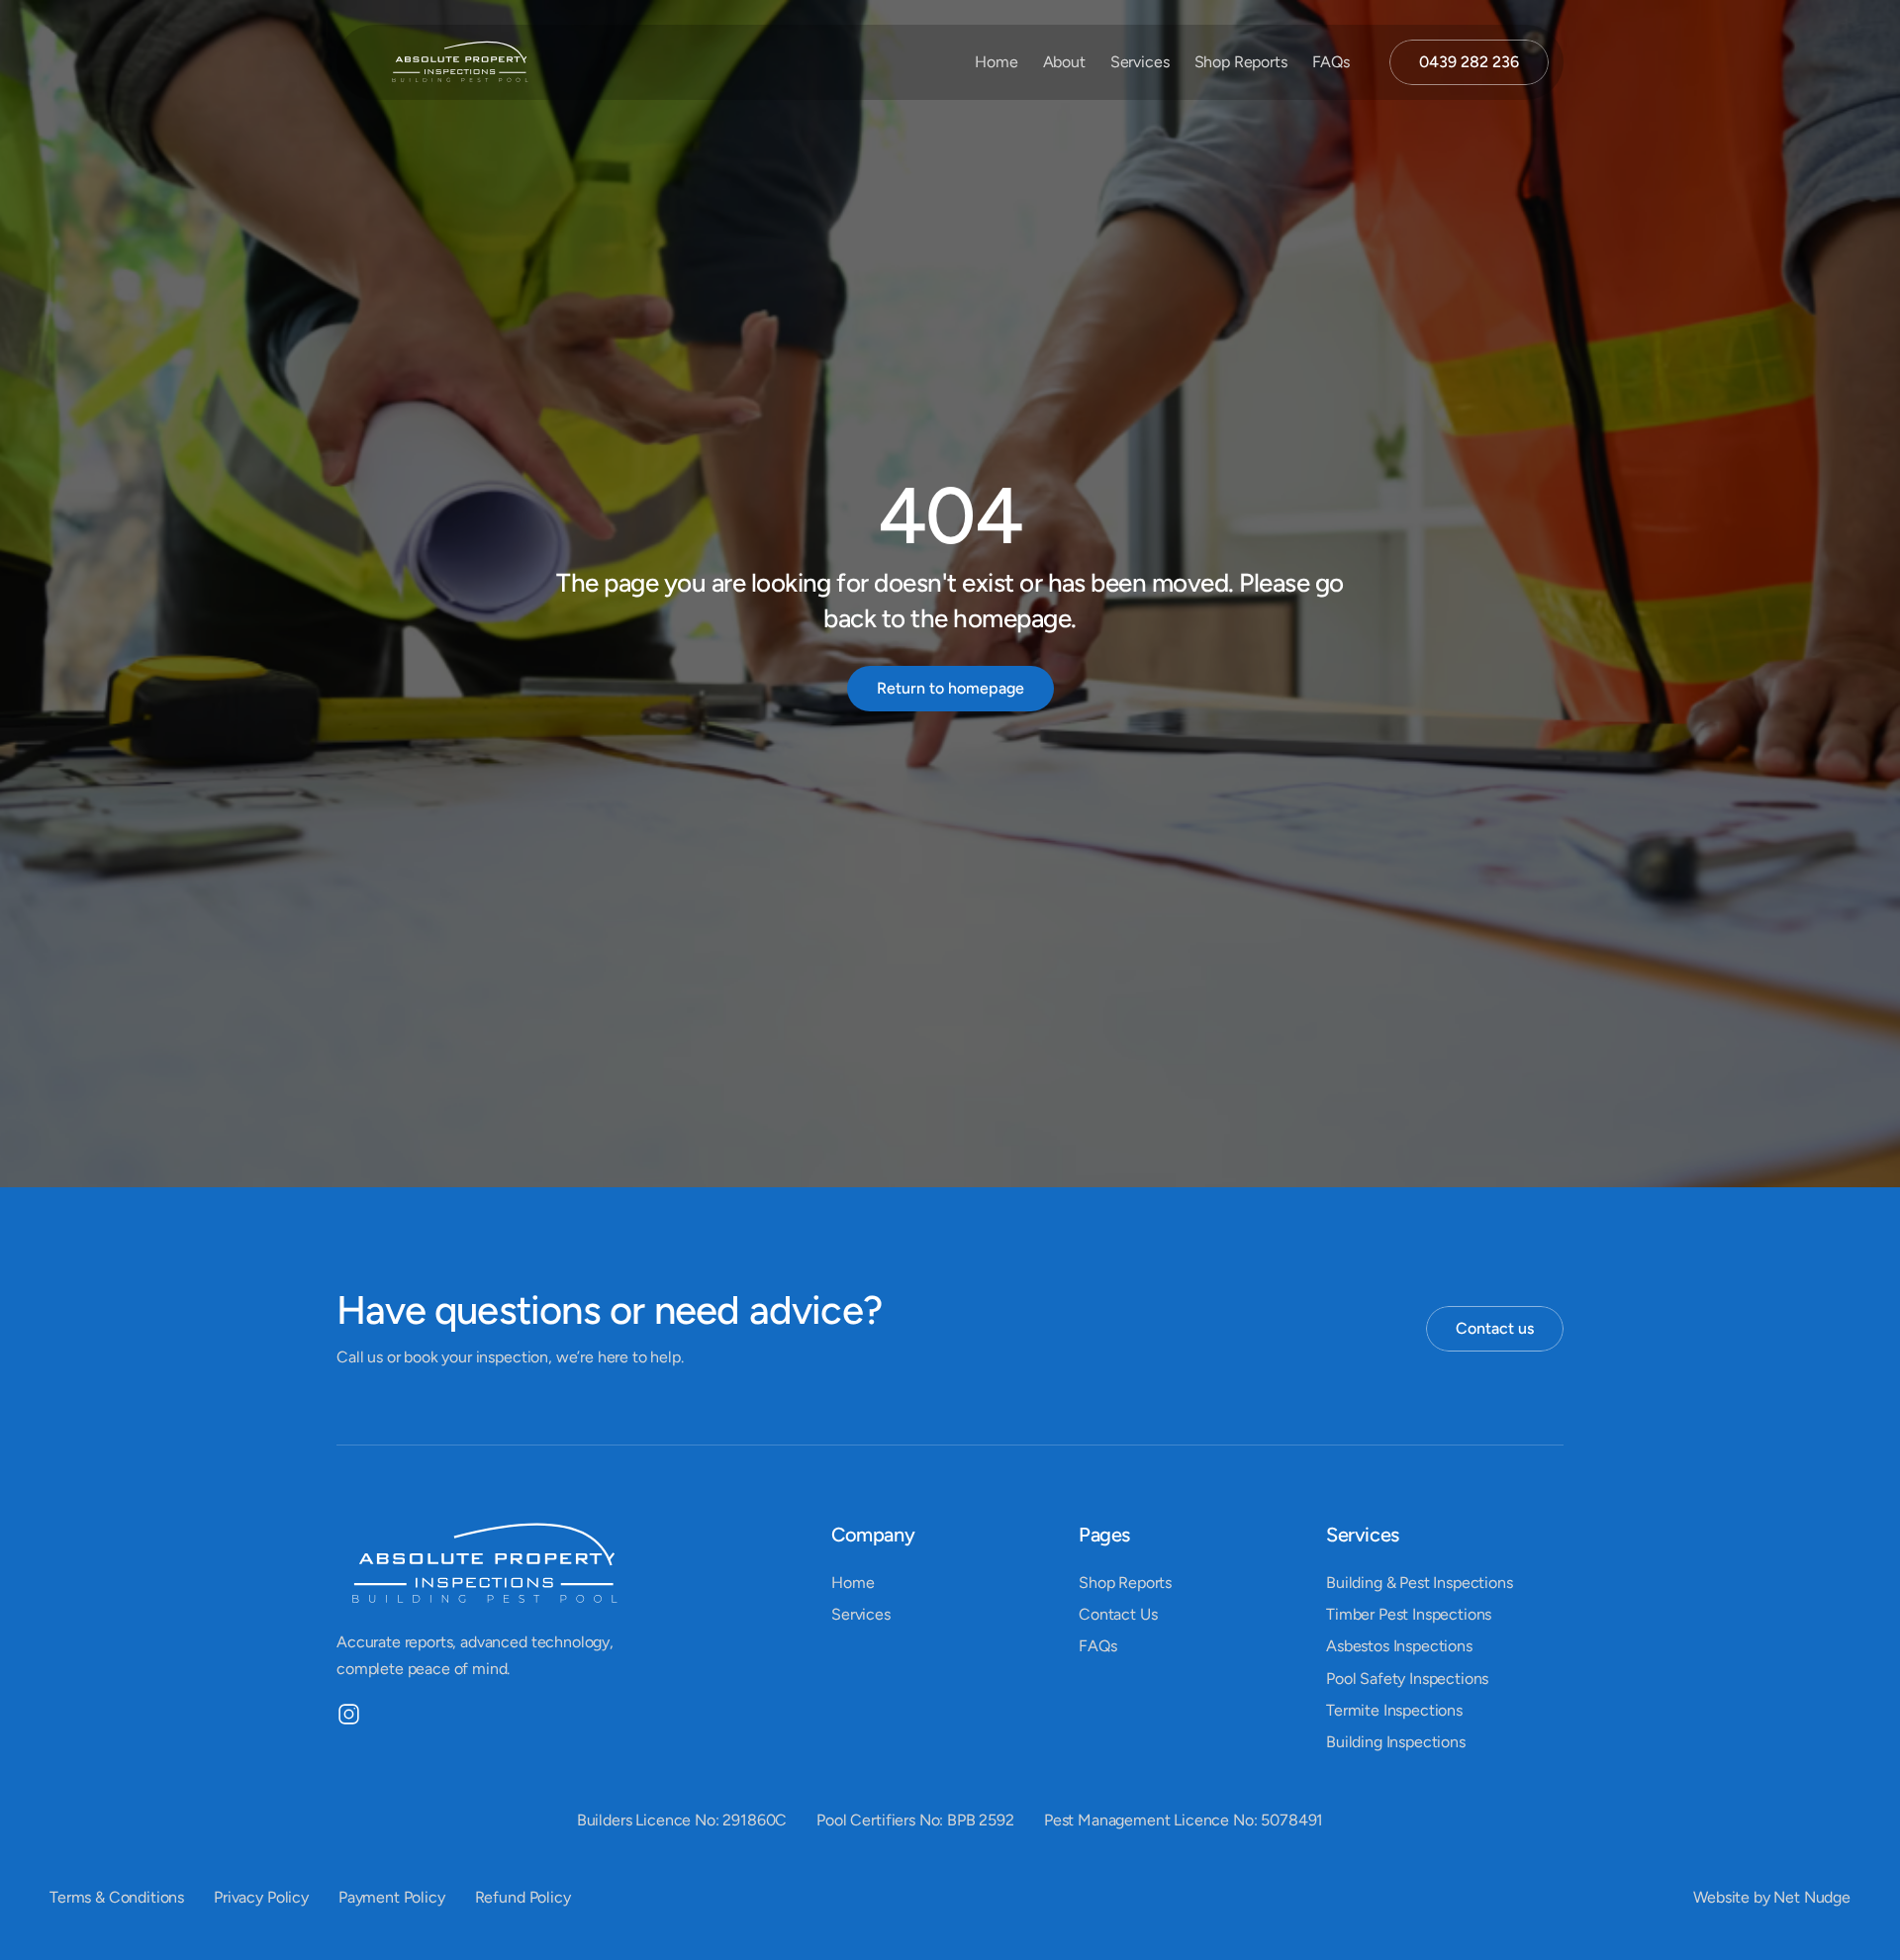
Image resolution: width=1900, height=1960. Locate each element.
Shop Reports (1241, 62)
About (1064, 62)
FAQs (1331, 62)
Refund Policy (523, 1897)
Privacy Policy (261, 1897)
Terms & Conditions (117, 1897)
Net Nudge (1812, 1897)
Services (1140, 62)
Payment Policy (392, 1897)
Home (996, 62)
